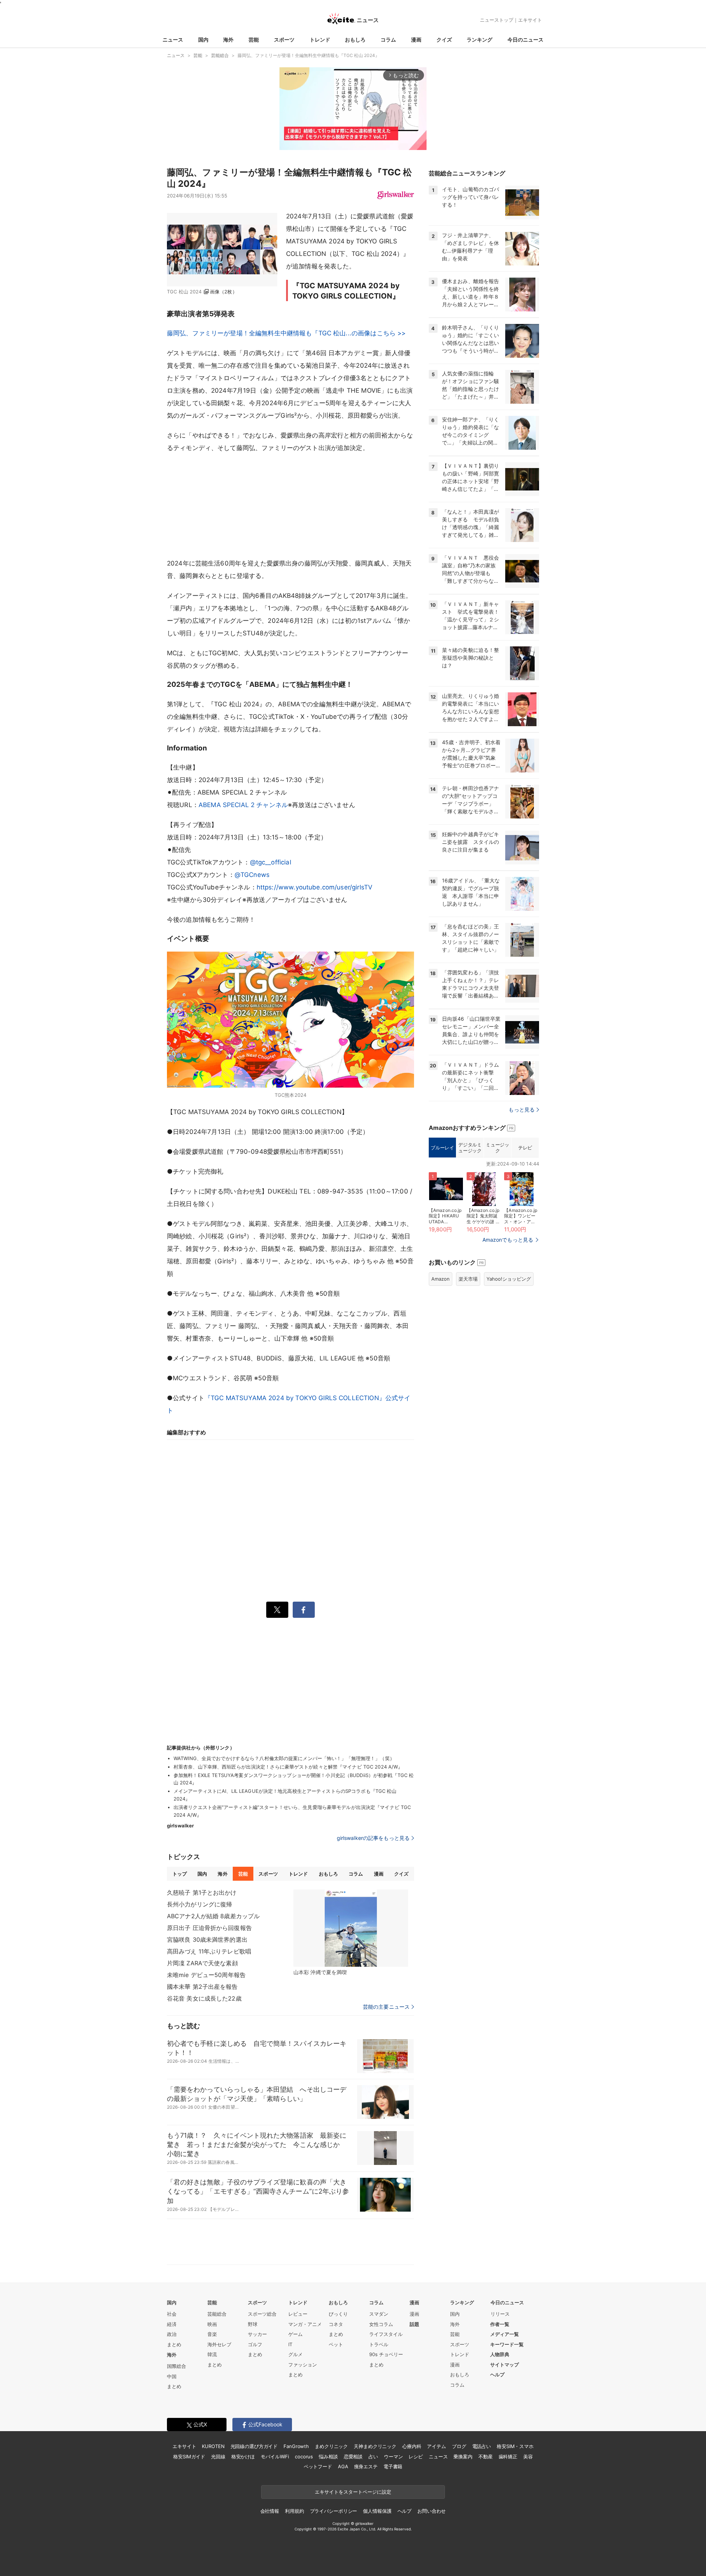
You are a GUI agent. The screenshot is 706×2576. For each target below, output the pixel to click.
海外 (228, 40)
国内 (203, 40)
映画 (212, 2324)
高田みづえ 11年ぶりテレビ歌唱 (209, 1951)
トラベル (379, 2344)
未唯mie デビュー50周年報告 (206, 1975)
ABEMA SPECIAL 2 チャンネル (243, 805)
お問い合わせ (432, 2511)
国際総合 (176, 2366)
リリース (500, 2314)
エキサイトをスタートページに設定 (353, 2492)
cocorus (304, 2457)
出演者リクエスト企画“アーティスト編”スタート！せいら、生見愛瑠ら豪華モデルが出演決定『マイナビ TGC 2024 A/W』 (292, 1811)
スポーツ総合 (262, 2314)
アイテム (436, 2446)
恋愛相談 (353, 2457)
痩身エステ (366, 2466)
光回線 (218, 2457)
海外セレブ (219, 2344)
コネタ (336, 2324)
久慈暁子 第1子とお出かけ (202, 1892)
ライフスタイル (386, 2334)
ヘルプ (497, 2375)
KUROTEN (213, 2446)
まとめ (174, 2344)
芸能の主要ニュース (386, 2007)
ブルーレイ (442, 1148)
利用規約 (294, 2511)
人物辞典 (500, 2354)
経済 (172, 2324)
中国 (172, 2376)
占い (373, 2457)
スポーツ (284, 40)
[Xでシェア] (277, 1610)
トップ (180, 1874)
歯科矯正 (508, 2457)
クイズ (444, 40)
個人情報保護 (377, 2511)
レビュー (298, 2314)
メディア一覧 (504, 2334)
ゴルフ (255, 2344)
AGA (343, 2466)
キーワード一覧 (507, 2344)
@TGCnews (252, 875)
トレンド (320, 40)
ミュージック (497, 1148)
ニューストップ (497, 20)
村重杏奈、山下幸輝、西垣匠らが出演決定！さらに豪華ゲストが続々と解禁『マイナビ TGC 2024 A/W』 (288, 1767)
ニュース (173, 40)
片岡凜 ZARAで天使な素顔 (202, 1963)
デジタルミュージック (470, 1148)
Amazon (441, 1279)
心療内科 (412, 2446)
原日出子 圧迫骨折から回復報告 (209, 1928)
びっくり (338, 2314)
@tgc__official (271, 862)
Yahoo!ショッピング (509, 1279)
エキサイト (530, 20)
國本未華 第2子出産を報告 (202, 1987)
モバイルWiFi (275, 2457)
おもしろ (355, 40)
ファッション (303, 2365)
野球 (253, 2324)
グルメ (295, 2354)
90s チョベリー (386, 2354)
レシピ (416, 2457)
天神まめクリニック (375, 2446)
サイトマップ (504, 2365)
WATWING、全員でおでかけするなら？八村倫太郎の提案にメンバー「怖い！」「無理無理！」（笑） (284, 1758)
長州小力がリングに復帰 (199, 1904)
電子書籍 (393, 2466)
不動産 (486, 2457)
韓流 (212, 2354)
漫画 (416, 40)
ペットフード (318, 2466)
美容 (528, 2457)
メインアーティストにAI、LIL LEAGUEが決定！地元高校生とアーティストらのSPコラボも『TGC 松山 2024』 (285, 1795)
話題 (414, 2324)
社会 (172, 2314)
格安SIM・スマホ (515, 2446)
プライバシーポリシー (334, 2511)
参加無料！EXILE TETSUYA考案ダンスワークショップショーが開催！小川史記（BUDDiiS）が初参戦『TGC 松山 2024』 (294, 1779)
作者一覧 (500, 2324)
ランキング (479, 40)
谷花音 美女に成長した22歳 (204, 1998)
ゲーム (295, 2334)
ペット (336, 2344)
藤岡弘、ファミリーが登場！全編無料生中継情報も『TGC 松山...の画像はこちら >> (286, 333)
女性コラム (381, 2324)
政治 (172, 2334)
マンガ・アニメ (305, 2324)
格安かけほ (243, 2457)
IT (290, 2344)
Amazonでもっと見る (508, 1240)
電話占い (482, 2446)
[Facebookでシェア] (304, 1610)
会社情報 (270, 2511)
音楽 (212, 2334)
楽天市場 (468, 1279)
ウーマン (393, 2457)
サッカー (257, 2334)
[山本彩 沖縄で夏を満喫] (351, 1928)
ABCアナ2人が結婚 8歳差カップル (213, 1916)
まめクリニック (331, 2446)
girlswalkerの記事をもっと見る (373, 1838)
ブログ (459, 2446)
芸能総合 (217, 2314)
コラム (388, 40)
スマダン (379, 2314)
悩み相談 (328, 2457)
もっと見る (522, 1109)
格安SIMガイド (189, 2457)
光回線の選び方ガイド (254, 2446)
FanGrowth (296, 2446)
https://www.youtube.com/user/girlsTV (315, 887)
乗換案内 (463, 2457)
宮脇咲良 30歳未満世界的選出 (207, 1940)
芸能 (254, 40)
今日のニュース (525, 40)
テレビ (525, 1148)
